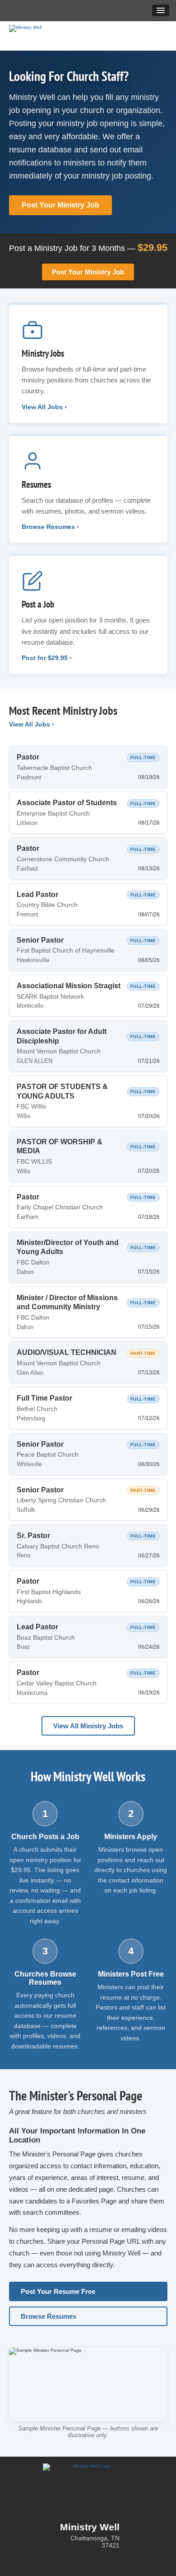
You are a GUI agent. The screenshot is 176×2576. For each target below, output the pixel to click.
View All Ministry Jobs (88, 1726)
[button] (161, 10)
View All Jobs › (32, 724)
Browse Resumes (49, 2316)
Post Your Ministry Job (60, 205)
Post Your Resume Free (58, 2291)
